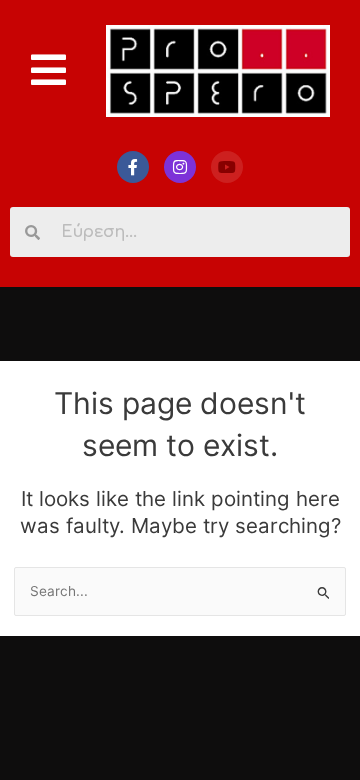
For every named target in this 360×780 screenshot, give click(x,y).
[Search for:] (180, 591)
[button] (48, 70)
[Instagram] (180, 167)
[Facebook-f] (133, 167)
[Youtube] (227, 167)
